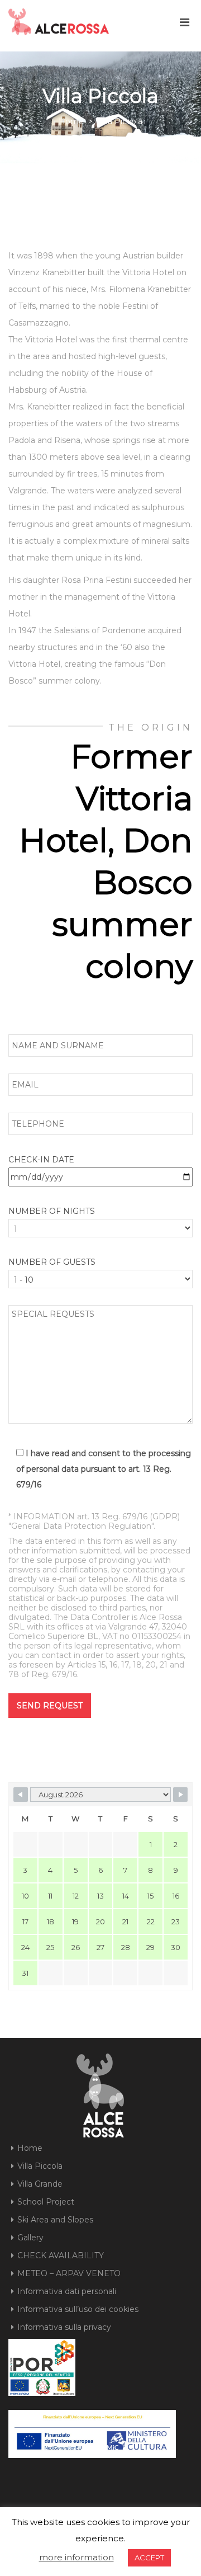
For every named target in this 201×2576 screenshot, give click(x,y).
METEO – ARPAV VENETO (69, 2273)
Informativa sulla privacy (64, 2327)
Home (72, 121)
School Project (46, 2202)
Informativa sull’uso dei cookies (78, 2309)
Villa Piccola (40, 2166)
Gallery (30, 2238)
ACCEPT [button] (149, 2558)
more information (76, 2557)
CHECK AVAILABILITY (61, 2255)
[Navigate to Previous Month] (21, 1795)
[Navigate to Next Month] (180, 1795)
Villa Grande (40, 2184)
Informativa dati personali (67, 2291)
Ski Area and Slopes (55, 2220)
